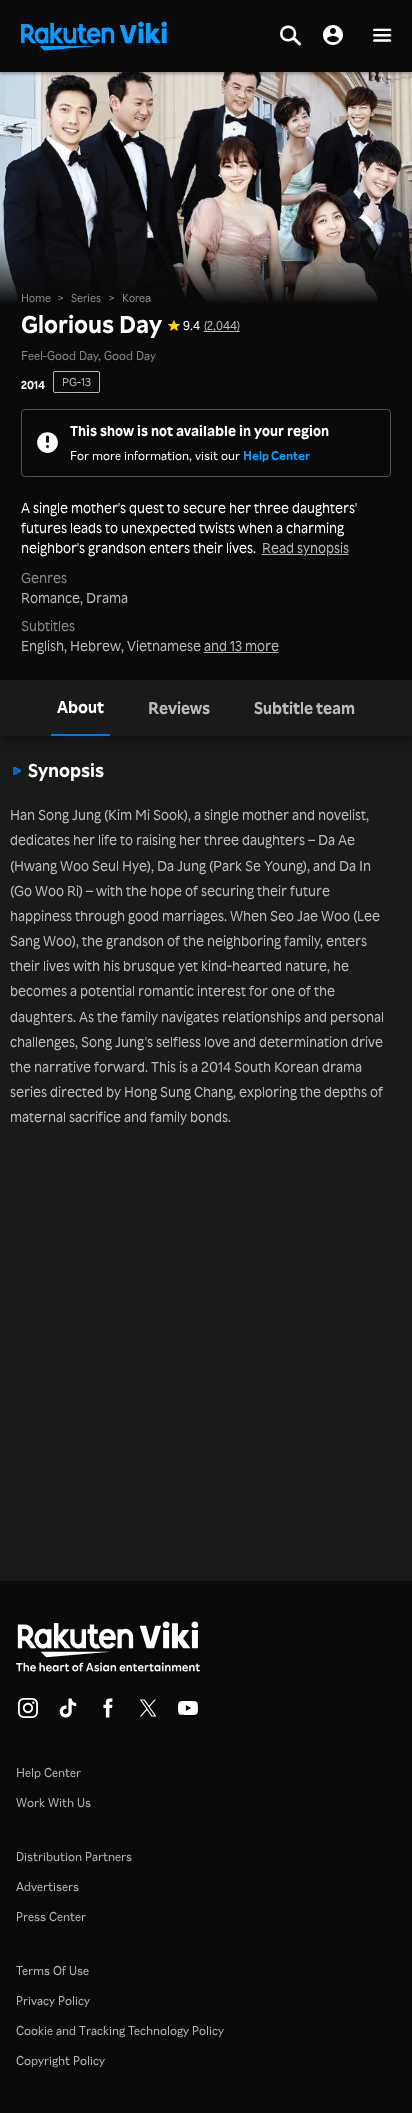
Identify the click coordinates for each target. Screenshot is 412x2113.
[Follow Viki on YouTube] (188, 1714)
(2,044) (222, 326)
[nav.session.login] (333, 36)
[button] (382, 36)
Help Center (276, 455)
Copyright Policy (60, 2060)
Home (36, 298)
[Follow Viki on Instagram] (28, 1714)
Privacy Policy (53, 2000)
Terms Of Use (52, 1970)
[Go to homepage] (94, 34)
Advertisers (47, 1886)
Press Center (51, 1916)
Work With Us (53, 1802)
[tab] (80, 708)
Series (86, 298)
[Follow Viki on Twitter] (148, 1714)
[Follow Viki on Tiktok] (68, 1714)
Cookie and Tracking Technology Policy (120, 2030)
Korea (136, 298)
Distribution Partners (74, 1856)
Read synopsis (305, 548)
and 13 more (241, 646)
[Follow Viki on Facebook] (108, 1714)
